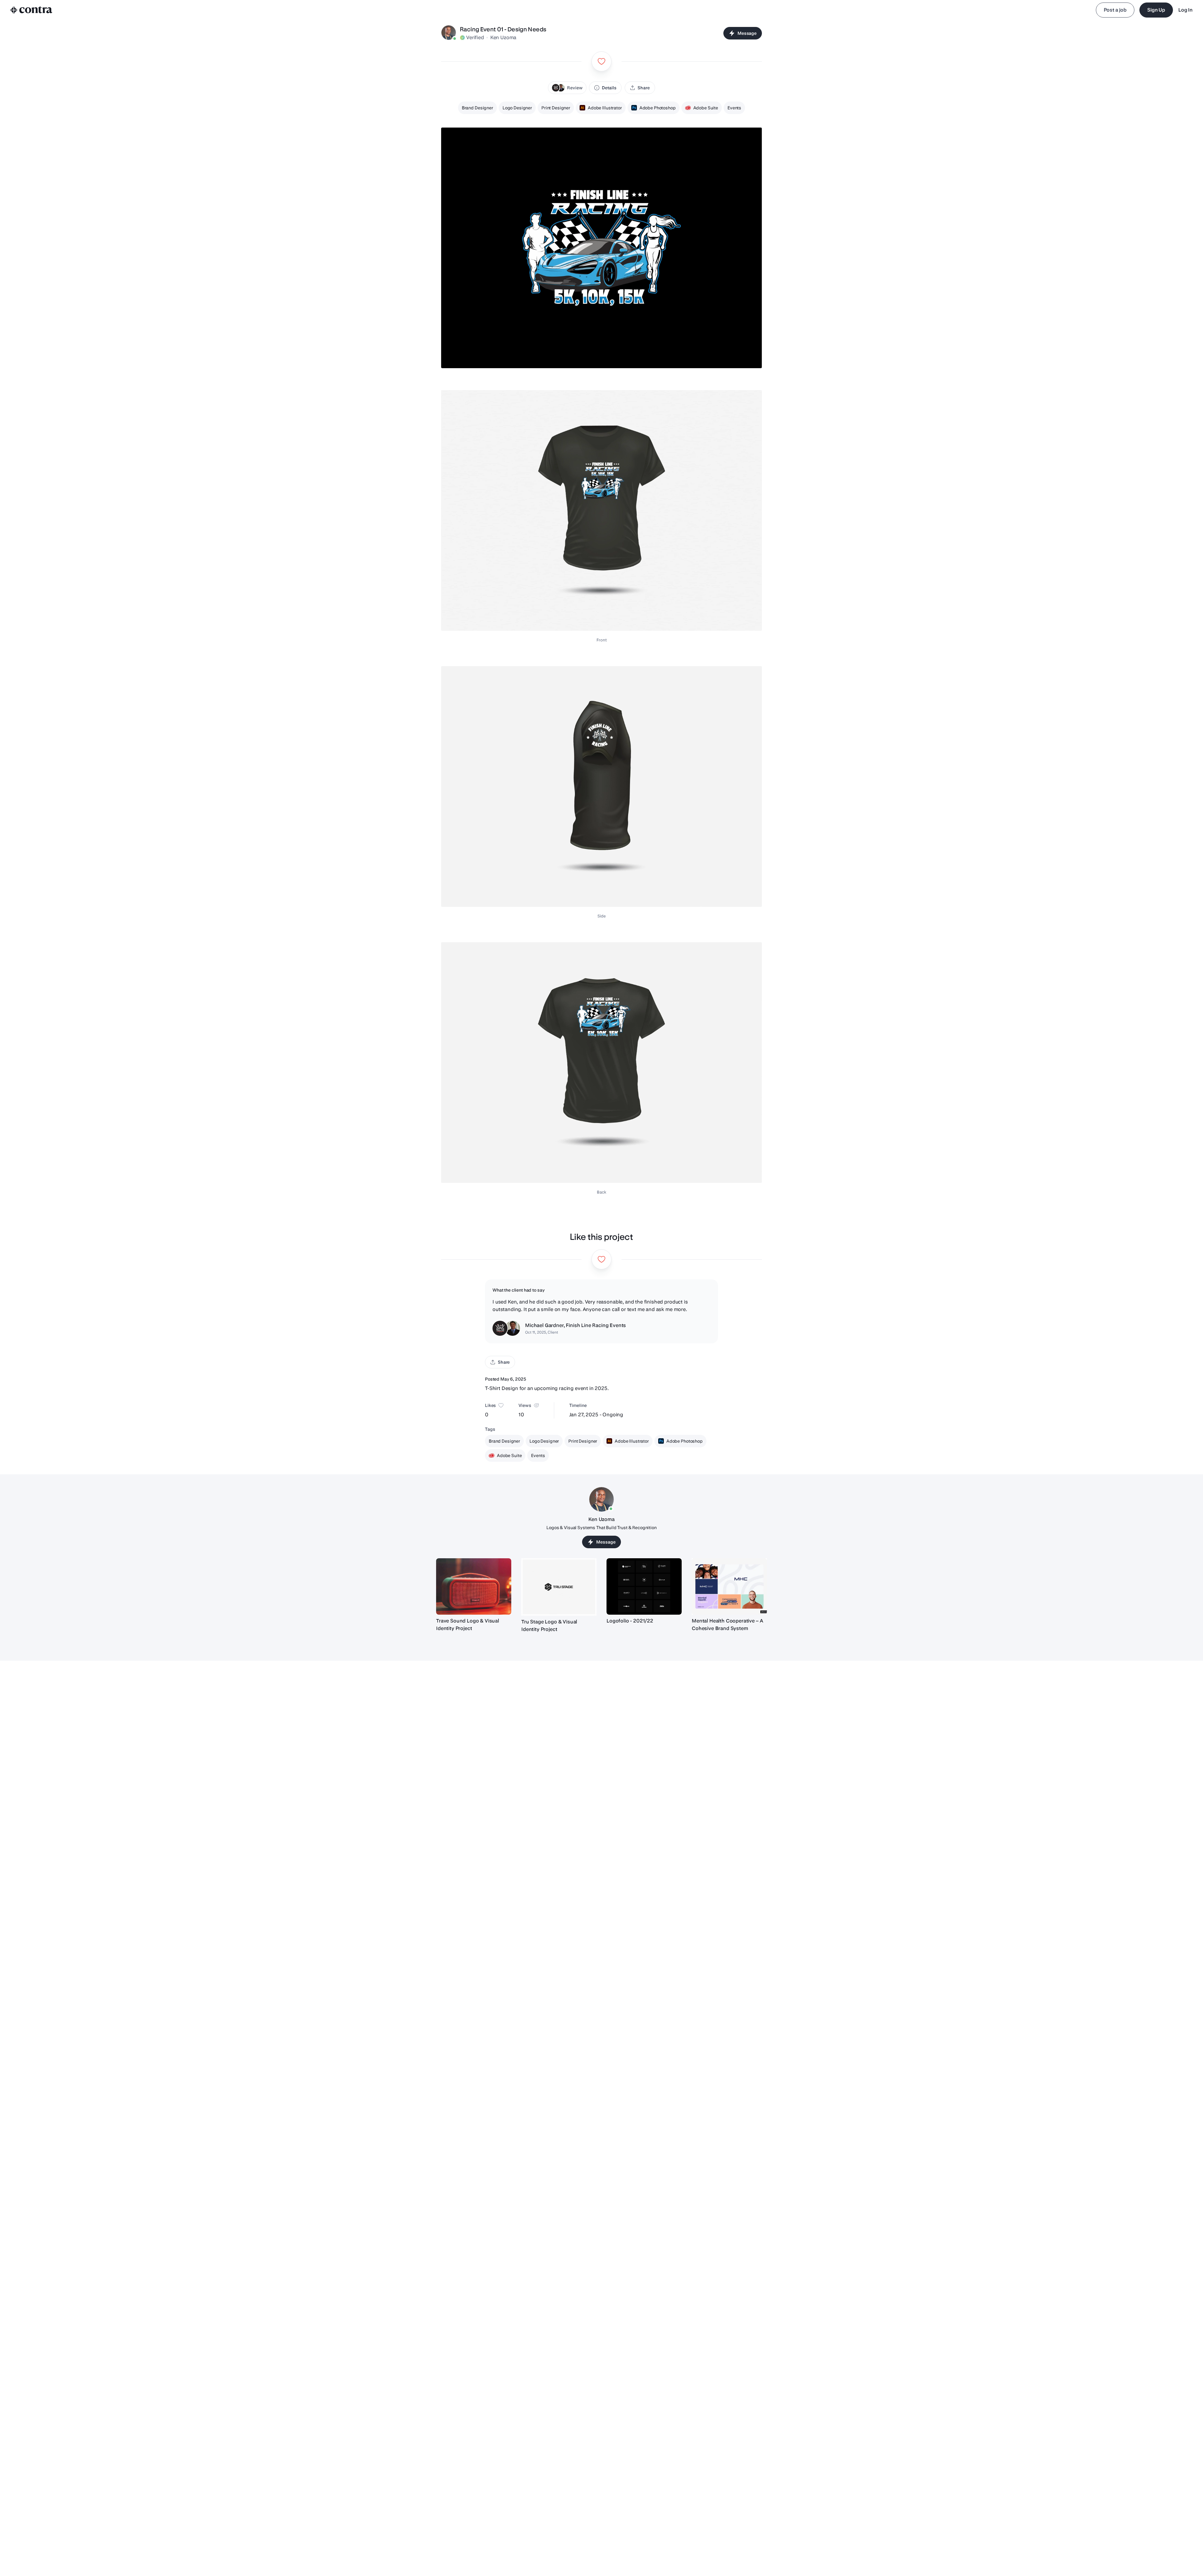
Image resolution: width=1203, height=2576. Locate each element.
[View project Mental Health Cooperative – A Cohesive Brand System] (729, 1586)
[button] (567, 88)
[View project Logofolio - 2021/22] (644, 1586)
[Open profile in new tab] (449, 33)
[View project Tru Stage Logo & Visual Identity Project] (559, 1587)
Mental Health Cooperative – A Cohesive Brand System (727, 1625)
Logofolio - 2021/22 (630, 1621)
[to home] (31, 10)
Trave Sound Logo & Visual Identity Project (468, 1625)
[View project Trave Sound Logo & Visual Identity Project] (474, 1586)
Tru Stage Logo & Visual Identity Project (549, 1625)
